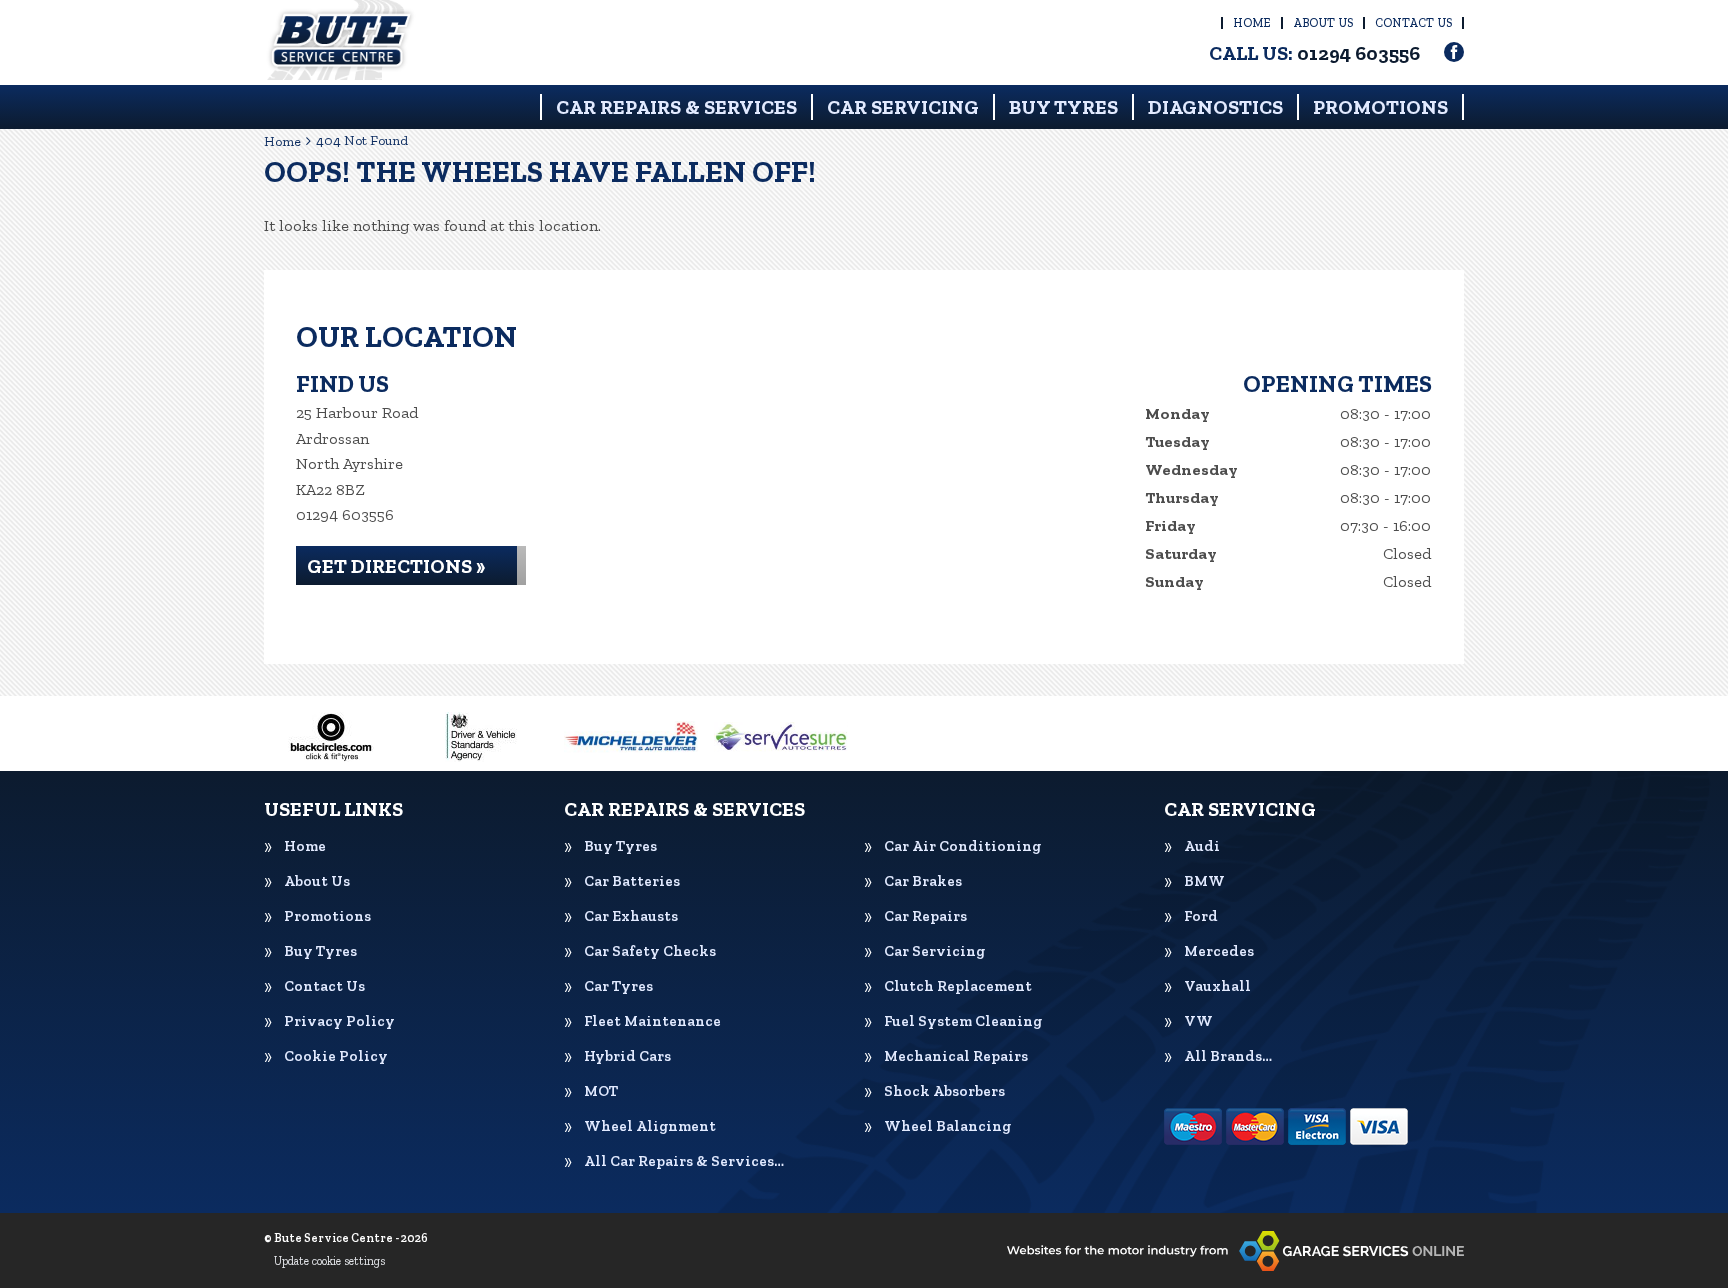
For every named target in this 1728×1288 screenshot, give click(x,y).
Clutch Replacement (958, 986)
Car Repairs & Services (676, 107)
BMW (1204, 881)
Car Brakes (923, 881)
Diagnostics (1215, 107)
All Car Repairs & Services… (684, 1161)
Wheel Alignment (650, 1126)
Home (1252, 23)
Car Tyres (618, 986)
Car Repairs (925, 916)
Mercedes (1219, 951)
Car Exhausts (631, 916)
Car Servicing (903, 107)
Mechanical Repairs (956, 1056)
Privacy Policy (339, 1021)
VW (1198, 1021)
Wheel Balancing (947, 1126)
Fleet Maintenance (652, 1021)
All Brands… (1228, 1056)
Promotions (1380, 107)
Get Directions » (396, 566)
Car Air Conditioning (962, 846)
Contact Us (1413, 23)
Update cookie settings (329, 1261)
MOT (601, 1091)
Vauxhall (1217, 986)
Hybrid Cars (627, 1056)
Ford (1201, 916)
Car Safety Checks (650, 951)
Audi (1202, 846)
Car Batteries (632, 881)
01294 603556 (1314, 53)
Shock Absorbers (944, 1091)
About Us (1323, 23)
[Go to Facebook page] (1454, 52)
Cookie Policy (336, 1056)
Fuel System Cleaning (963, 1021)
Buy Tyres (1063, 107)
